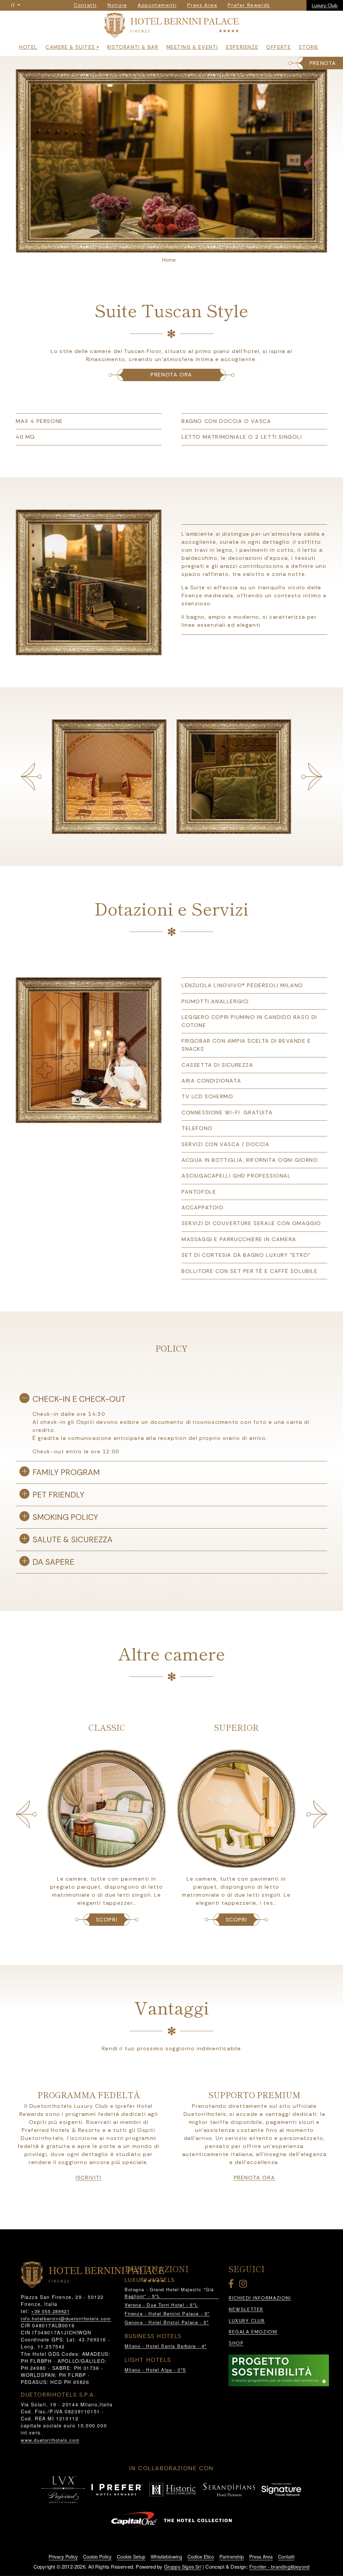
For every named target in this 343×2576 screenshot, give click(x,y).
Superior (107, 1727)
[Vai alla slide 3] (176, 246)
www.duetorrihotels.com (50, 2440)
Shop (236, 2343)
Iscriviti (88, 2178)
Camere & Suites (70, 47)
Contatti (286, 2557)
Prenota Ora (255, 2178)
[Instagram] (244, 2285)
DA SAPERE (53, 1562)
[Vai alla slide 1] (159, 246)
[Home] (171, 27)
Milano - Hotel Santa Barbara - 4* (166, 2346)
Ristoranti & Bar (133, 47)
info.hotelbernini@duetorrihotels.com (66, 2319)
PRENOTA (323, 63)
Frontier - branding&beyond (279, 2567)
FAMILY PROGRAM (66, 1472)
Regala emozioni (253, 2332)
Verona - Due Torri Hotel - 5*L (161, 2305)
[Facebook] (232, 2285)
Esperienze (242, 47)
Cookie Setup (131, 2557)
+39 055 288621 (50, 2311)
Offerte (279, 47)
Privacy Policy (63, 2557)
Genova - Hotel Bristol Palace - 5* (167, 2322)
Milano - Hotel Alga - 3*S (155, 2370)
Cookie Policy (97, 2557)
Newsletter (246, 2309)
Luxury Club (325, 5)
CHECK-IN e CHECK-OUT (79, 1399)
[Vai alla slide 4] (184, 246)
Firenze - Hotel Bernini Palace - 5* (167, 2313)
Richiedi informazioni (260, 2298)
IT (14, 5)
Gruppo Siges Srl (183, 2567)
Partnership (232, 2557)
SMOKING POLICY (65, 1517)
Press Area (261, 2557)
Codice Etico (201, 2557)
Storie (309, 47)
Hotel (28, 47)
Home (169, 260)
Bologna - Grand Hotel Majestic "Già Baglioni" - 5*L (169, 2293)
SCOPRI (107, 1920)
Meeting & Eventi (192, 47)
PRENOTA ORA (171, 375)
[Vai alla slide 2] (167, 246)
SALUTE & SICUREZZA (73, 1539)
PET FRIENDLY (58, 1495)
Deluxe (236, 1727)
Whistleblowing (166, 2557)
